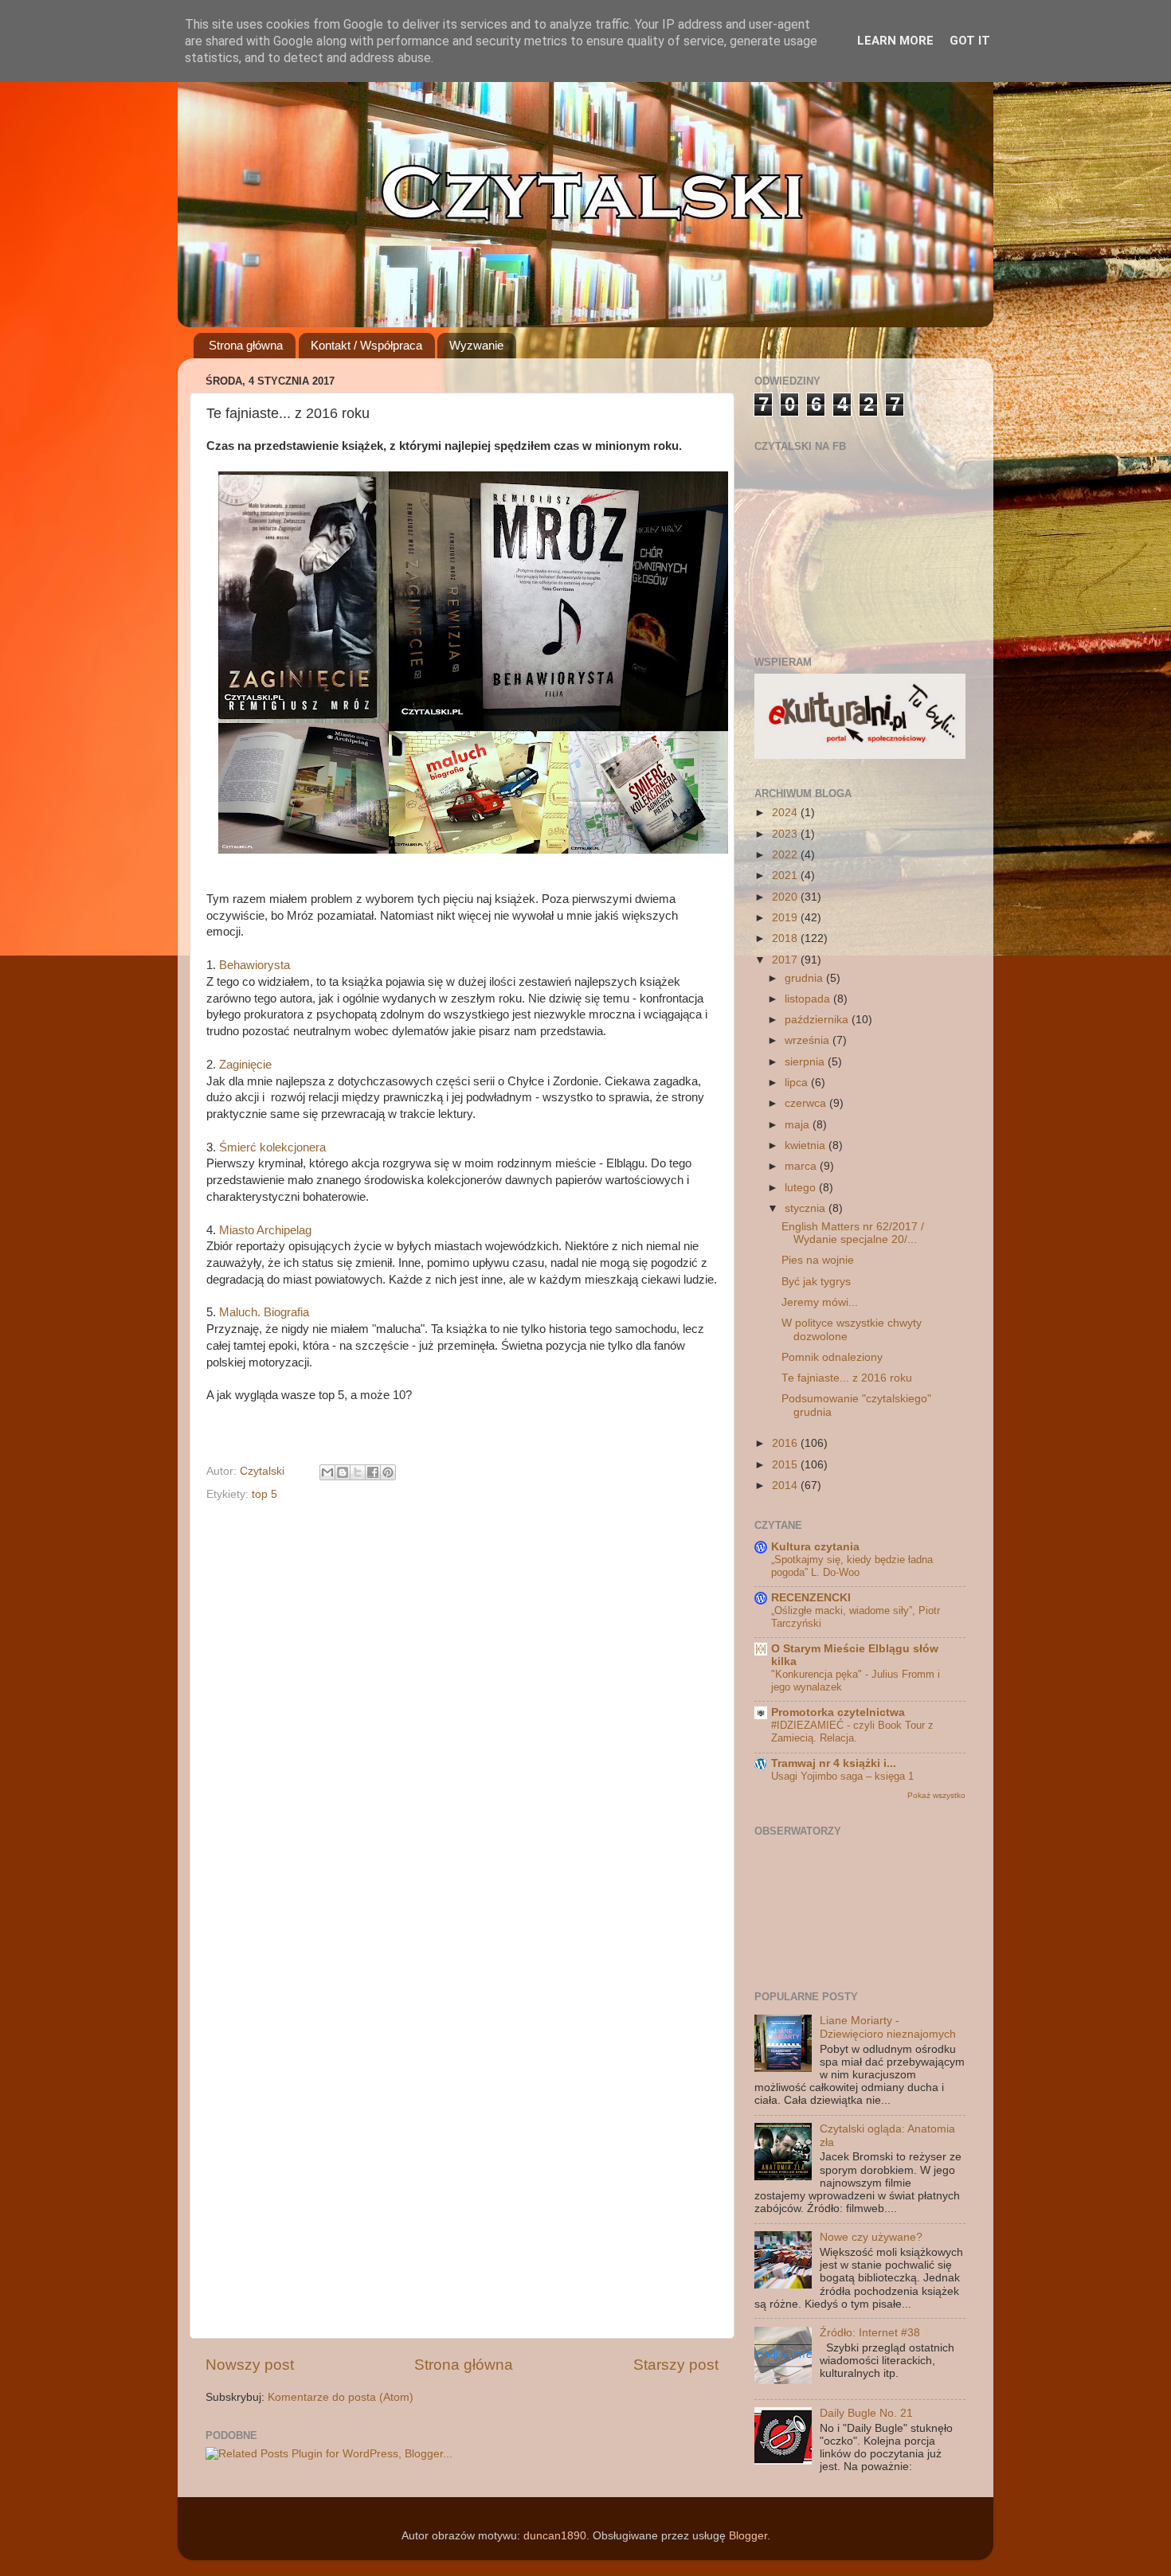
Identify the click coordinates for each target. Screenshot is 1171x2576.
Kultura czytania (815, 1547)
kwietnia (807, 1145)
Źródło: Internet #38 (870, 2333)
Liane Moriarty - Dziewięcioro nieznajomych (888, 2027)
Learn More (895, 41)
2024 (786, 813)
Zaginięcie (245, 1065)
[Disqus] (462, 1710)
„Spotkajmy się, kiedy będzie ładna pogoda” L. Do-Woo (852, 1566)
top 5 (264, 1494)
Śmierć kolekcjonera (272, 1147)
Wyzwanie (476, 345)
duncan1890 (555, 2536)
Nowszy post (250, 2365)
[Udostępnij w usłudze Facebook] (373, 1472)
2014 (786, 1485)
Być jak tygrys (816, 1282)
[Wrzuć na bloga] (343, 1472)
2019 (786, 918)
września (809, 1040)
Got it (970, 41)
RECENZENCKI (811, 1598)
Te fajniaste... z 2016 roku (847, 1378)
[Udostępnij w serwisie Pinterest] (388, 1472)
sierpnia (806, 1062)
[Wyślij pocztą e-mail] (327, 1472)
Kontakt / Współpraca (366, 345)
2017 (786, 960)
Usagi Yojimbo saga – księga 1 (842, 1776)
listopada (809, 999)
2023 (786, 834)
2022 (786, 855)
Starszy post (676, 2365)
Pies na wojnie (818, 1260)
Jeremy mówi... (820, 1302)
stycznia (807, 1208)
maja (799, 1125)
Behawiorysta (255, 965)
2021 (786, 876)
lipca (798, 1083)
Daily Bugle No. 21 (866, 2413)
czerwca (807, 1103)
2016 (786, 1443)
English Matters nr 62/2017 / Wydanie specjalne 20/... (853, 1233)
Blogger (748, 2536)
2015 (786, 1465)
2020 (786, 897)
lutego (802, 1188)
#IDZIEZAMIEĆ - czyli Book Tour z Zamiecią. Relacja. (852, 1732)
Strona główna (246, 345)
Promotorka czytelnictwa (838, 1712)
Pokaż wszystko (936, 1795)
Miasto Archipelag (265, 1230)
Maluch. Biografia (264, 1312)
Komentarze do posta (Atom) (341, 2397)
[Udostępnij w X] (358, 1472)
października (818, 1020)
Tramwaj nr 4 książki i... (834, 1763)
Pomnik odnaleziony (832, 1357)
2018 (786, 938)
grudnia (805, 978)
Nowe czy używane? (871, 2237)
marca (802, 1166)
